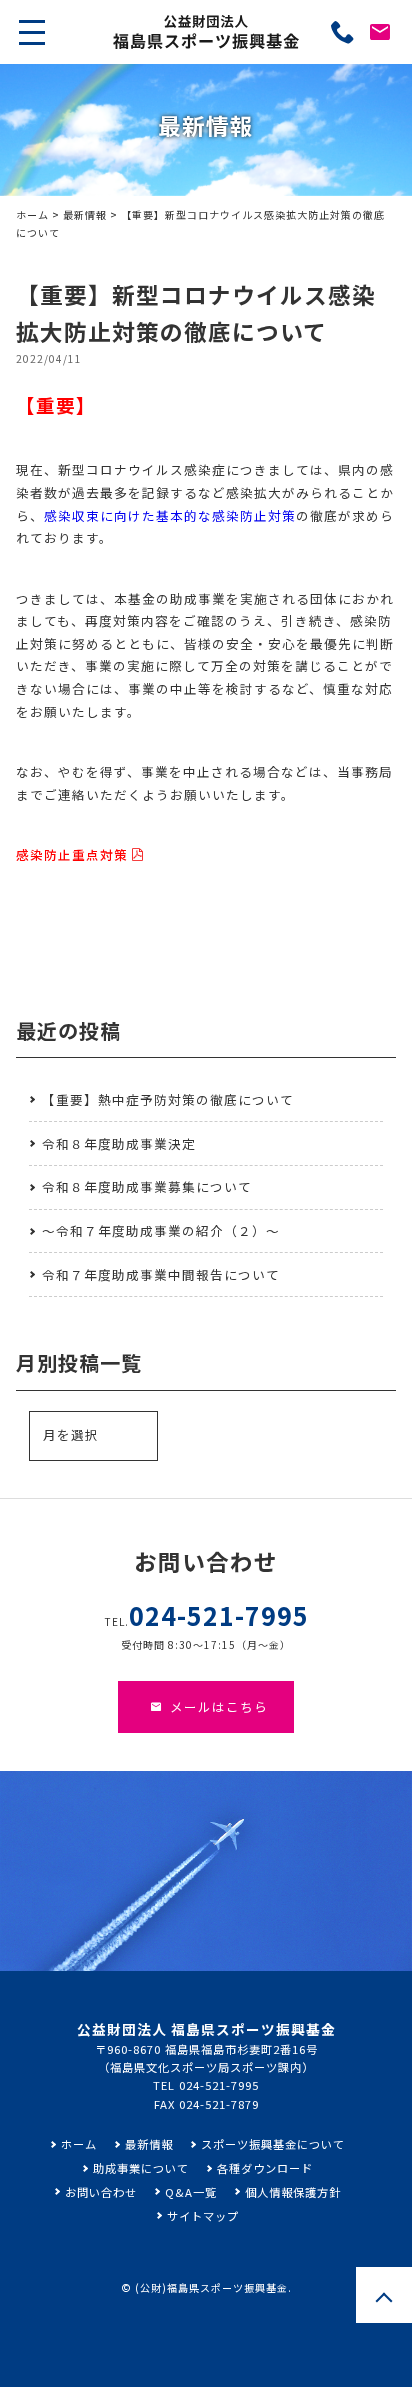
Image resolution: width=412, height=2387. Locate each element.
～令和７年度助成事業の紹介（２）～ (161, 1230)
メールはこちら (219, 1706)
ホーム (32, 214)
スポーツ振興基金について (273, 2144)
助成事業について (141, 2168)
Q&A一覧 (191, 2192)
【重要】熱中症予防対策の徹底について (168, 1099)
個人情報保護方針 (293, 2192)
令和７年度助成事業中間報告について (161, 1274)
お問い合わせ (101, 2192)
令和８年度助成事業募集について (147, 1186)
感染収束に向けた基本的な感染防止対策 (170, 515)
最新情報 (85, 214)
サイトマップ (203, 2216)
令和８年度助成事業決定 (119, 1143)
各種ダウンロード (265, 2168)
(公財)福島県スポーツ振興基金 (211, 2287)
